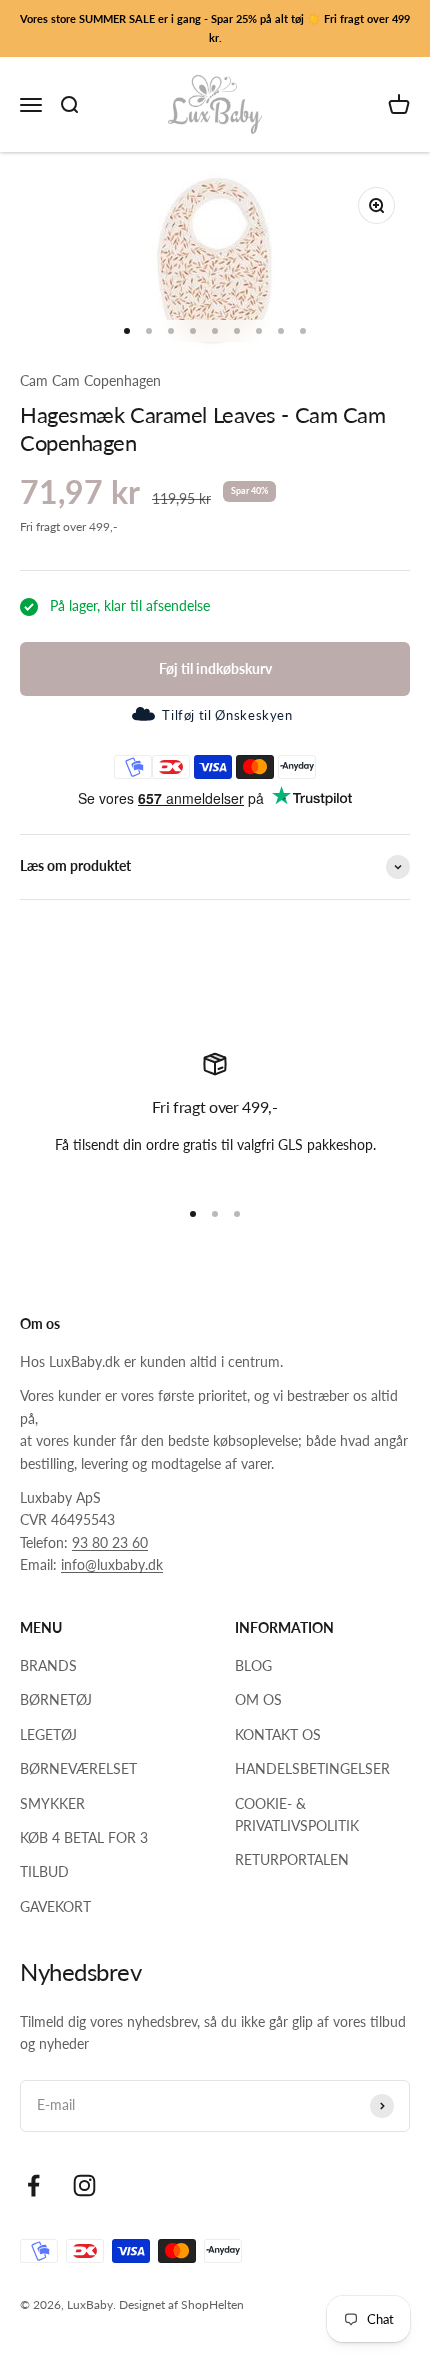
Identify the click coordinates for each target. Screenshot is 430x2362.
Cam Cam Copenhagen (90, 380)
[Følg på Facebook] (33, 2185)
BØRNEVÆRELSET (78, 1768)
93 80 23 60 (110, 1542)
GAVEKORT (55, 1906)
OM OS (258, 1699)
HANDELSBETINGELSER (312, 1768)
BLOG (253, 1665)
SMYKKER (52, 1803)
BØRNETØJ (56, 1699)
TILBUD (44, 1871)
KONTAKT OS (278, 1734)
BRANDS (48, 1665)
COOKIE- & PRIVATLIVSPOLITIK (297, 1814)
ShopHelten (212, 2304)
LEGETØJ (48, 1734)
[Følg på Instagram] (84, 2185)
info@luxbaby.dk (112, 1564)
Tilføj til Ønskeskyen (227, 715)
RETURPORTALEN (292, 1859)
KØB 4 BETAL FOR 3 (84, 1837)
